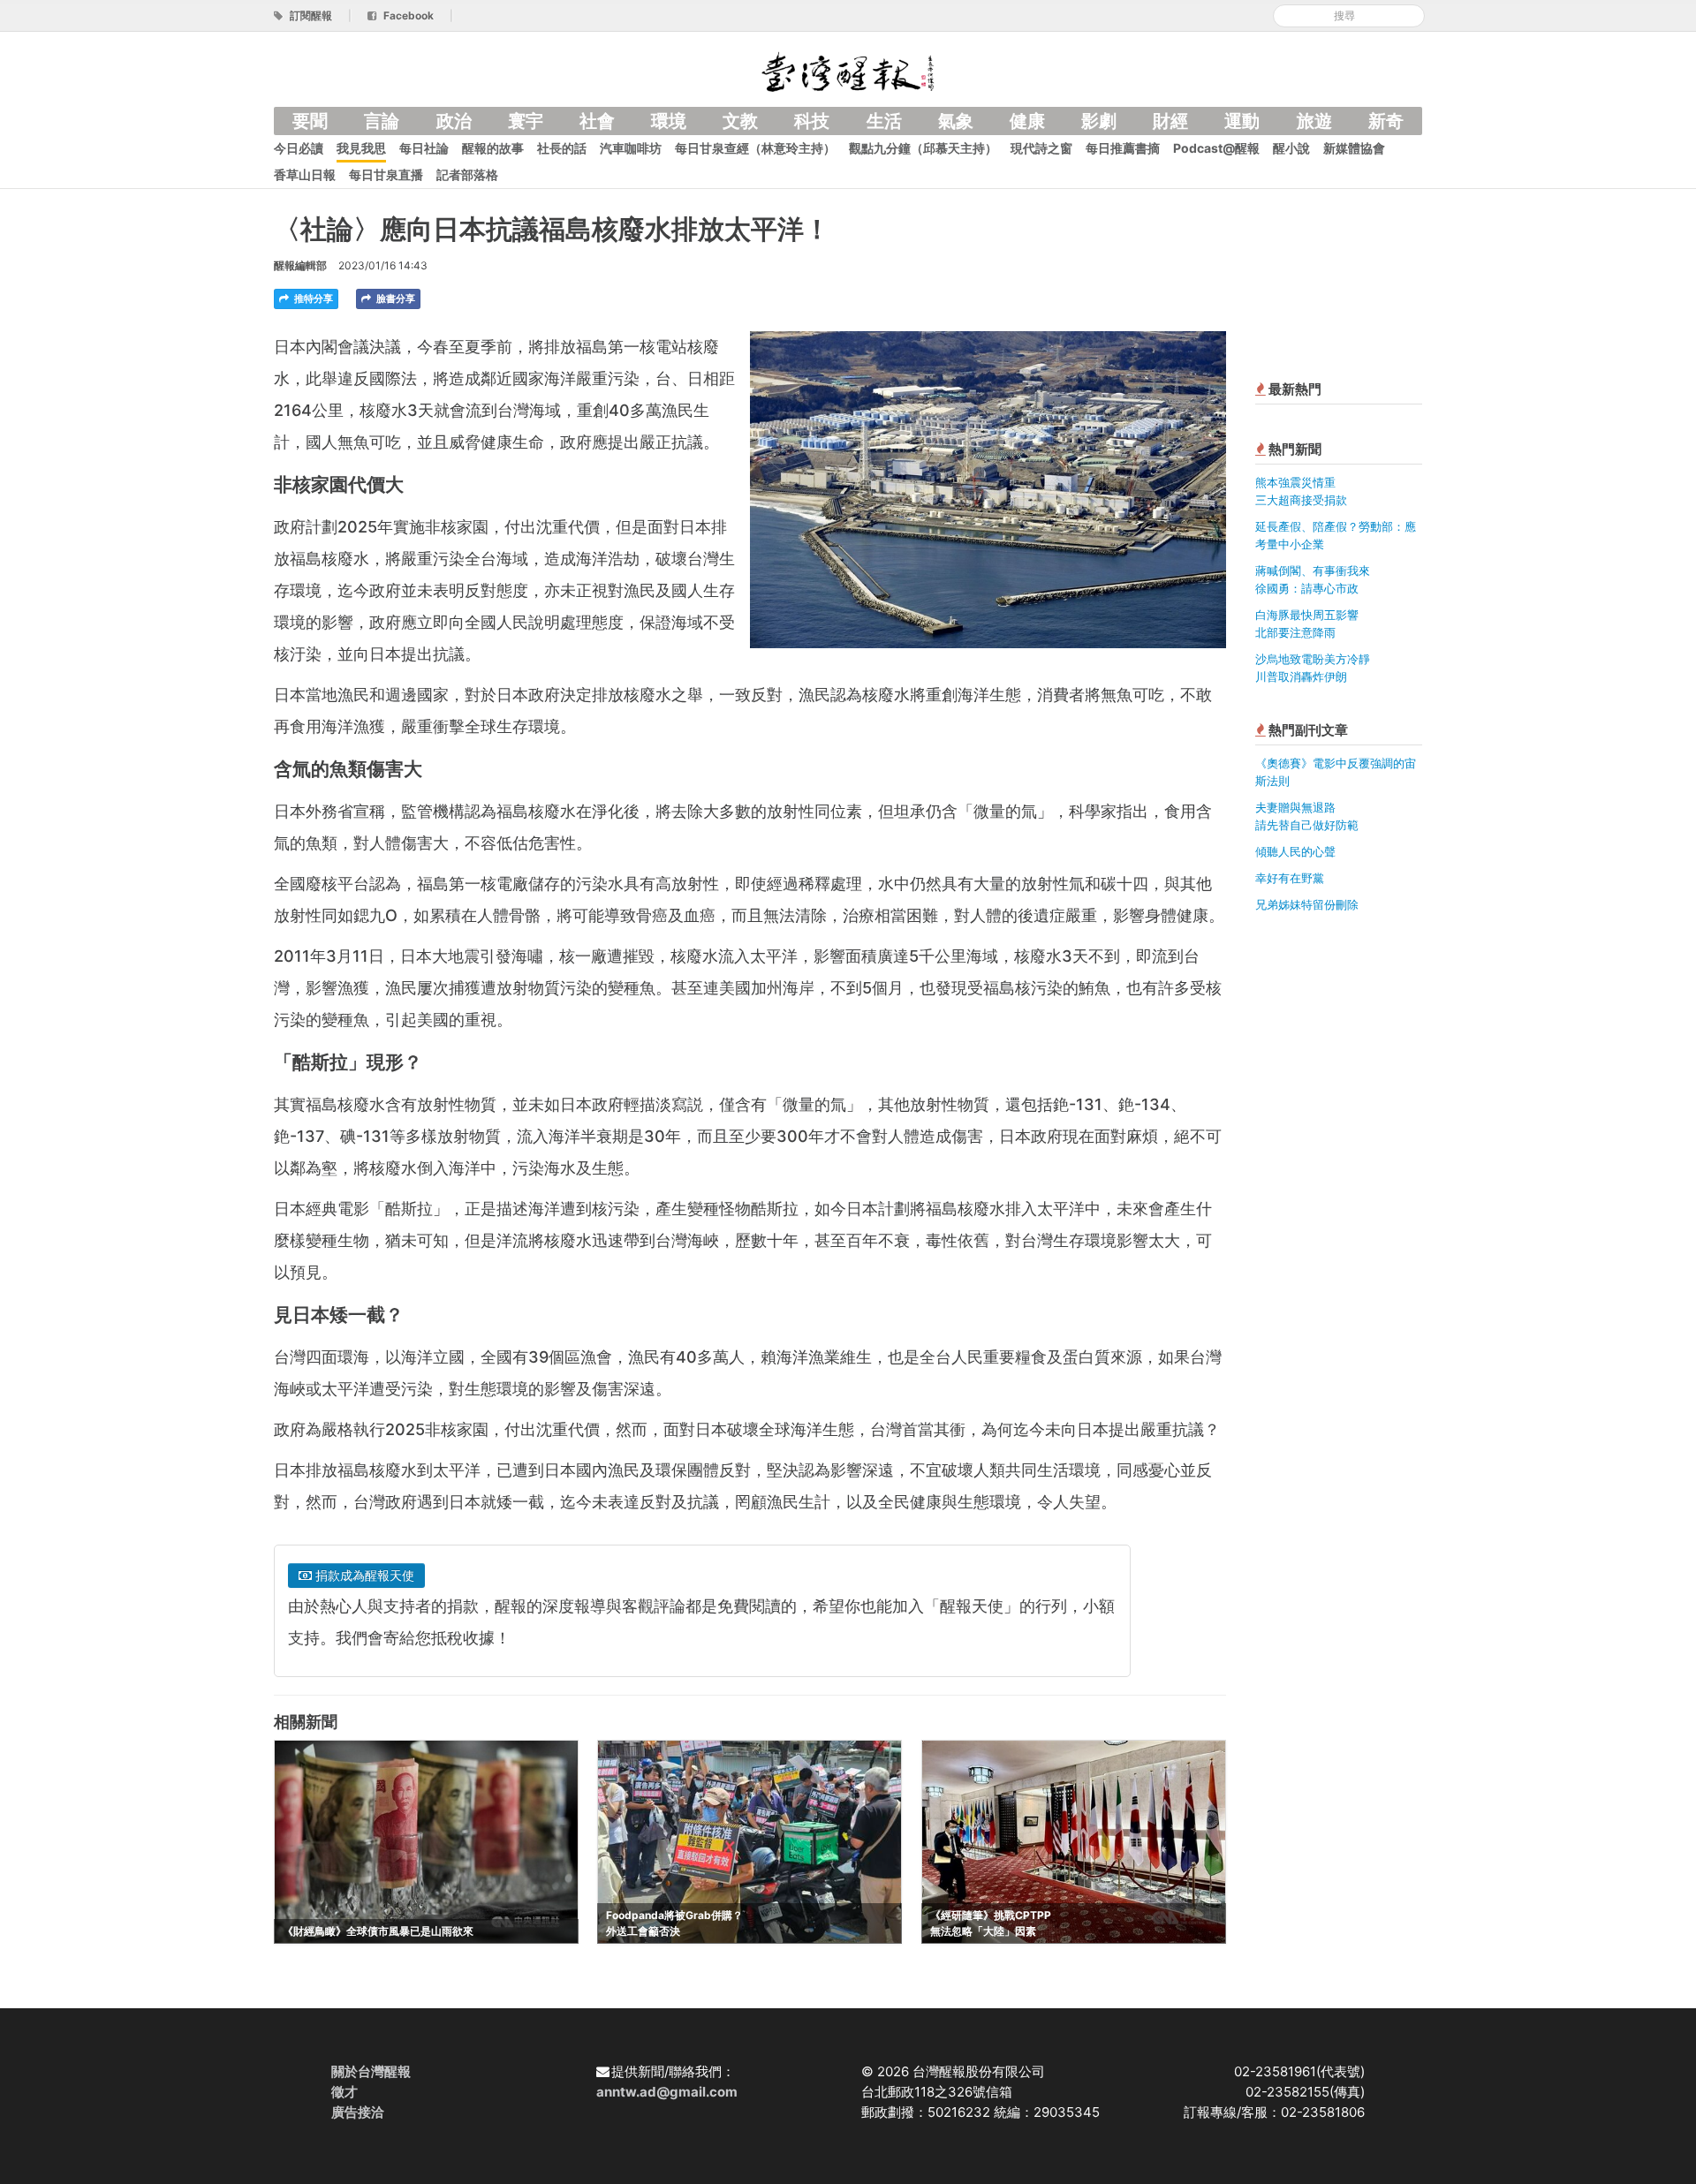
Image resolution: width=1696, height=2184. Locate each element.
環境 (669, 121)
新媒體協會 (1354, 148)
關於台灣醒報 (371, 2071)
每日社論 (424, 148)
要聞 (310, 121)
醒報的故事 (493, 148)
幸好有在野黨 (1290, 878)
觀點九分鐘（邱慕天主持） (923, 148)
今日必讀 (299, 148)
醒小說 (1291, 148)
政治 (454, 121)
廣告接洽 (358, 2112)
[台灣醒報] (848, 70)
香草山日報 (305, 174)
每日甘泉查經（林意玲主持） (755, 148)
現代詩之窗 (1041, 148)
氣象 (956, 121)
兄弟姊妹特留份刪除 (1307, 904)
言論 (382, 121)
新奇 (1386, 121)
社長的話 (562, 148)
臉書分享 (394, 299)
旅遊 (1314, 121)
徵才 (344, 2092)
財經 (1170, 121)
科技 (812, 121)
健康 (1027, 121)
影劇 (1099, 121)
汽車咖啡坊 (631, 148)
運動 (1242, 121)
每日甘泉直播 (386, 174)
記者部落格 (467, 174)
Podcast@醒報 (1216, 148)
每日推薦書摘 (1123, 148)
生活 (884, 121)
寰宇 (526, 121)
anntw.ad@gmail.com (667, 2092)
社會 (597, 121)
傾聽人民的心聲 (1295, 851)
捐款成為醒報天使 (363, 1575)
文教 (740, 121)
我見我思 (361, 148)
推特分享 (312, 299)
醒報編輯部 (300, 265)
